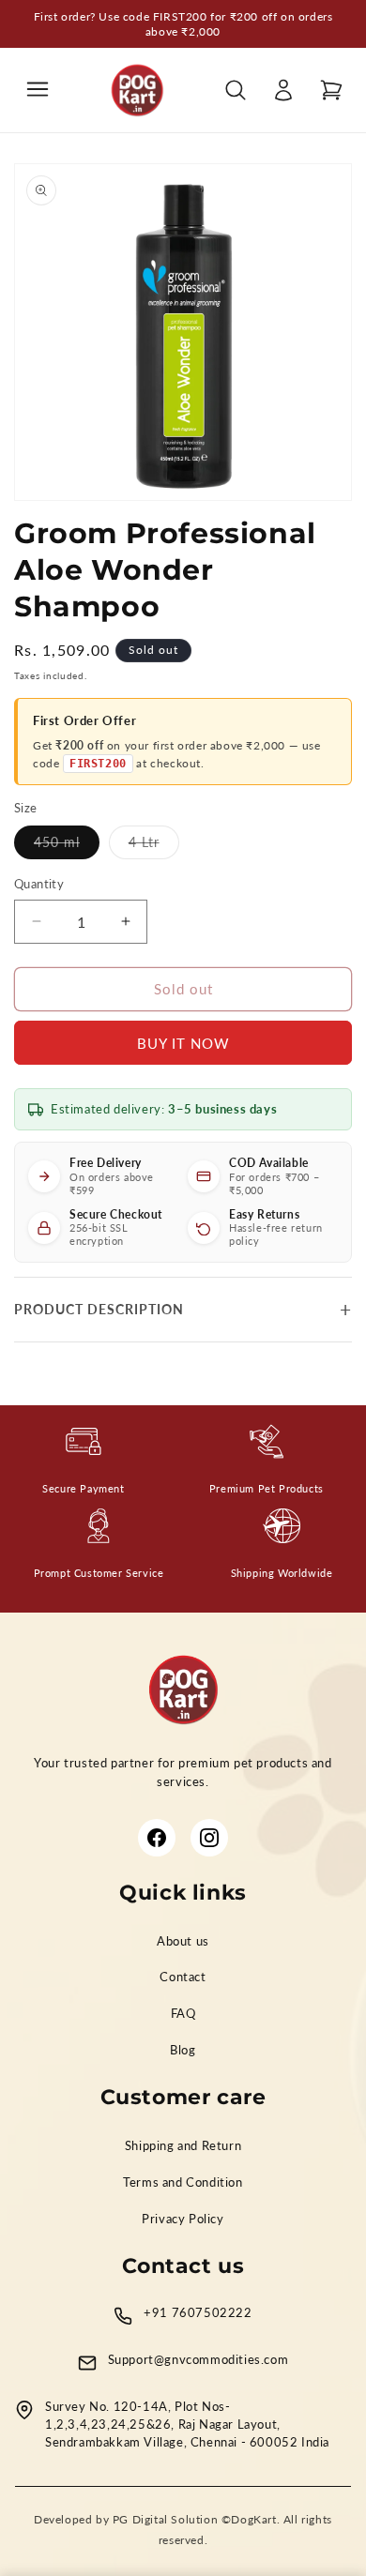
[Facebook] (157, 1838)
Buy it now (183, 1043)
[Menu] (38, 91)
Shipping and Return (183, 2146)
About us (183, 1941)
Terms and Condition (183, 2182)
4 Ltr (154, 846)
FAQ (183, 2014)
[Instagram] (209, 1838)
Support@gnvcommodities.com (198, 2360)
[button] (331, 90)
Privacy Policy (183, 2219)
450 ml (67, 846)
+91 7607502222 (198, 2313)
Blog (183, 2050)
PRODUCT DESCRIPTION (99, 1309)
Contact (183, 1977)
